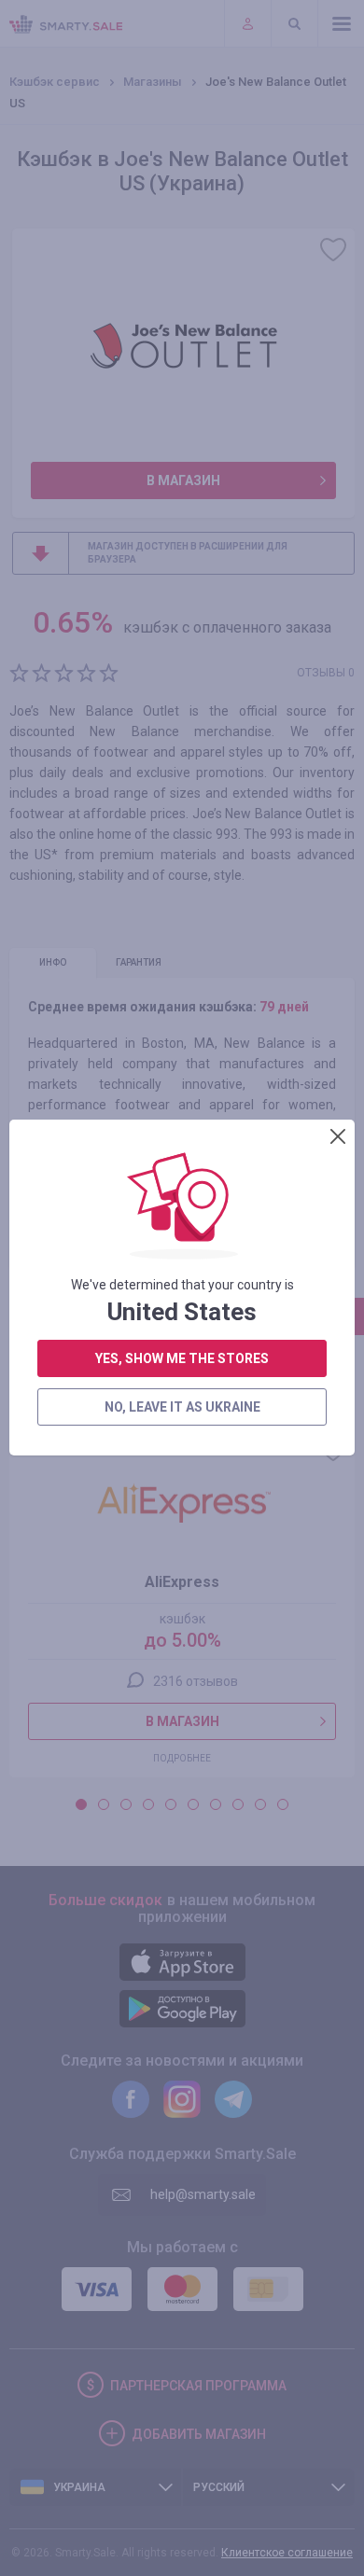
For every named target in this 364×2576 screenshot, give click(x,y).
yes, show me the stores (182, 1358)
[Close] (338, 1136)
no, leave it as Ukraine (182, 1407)
